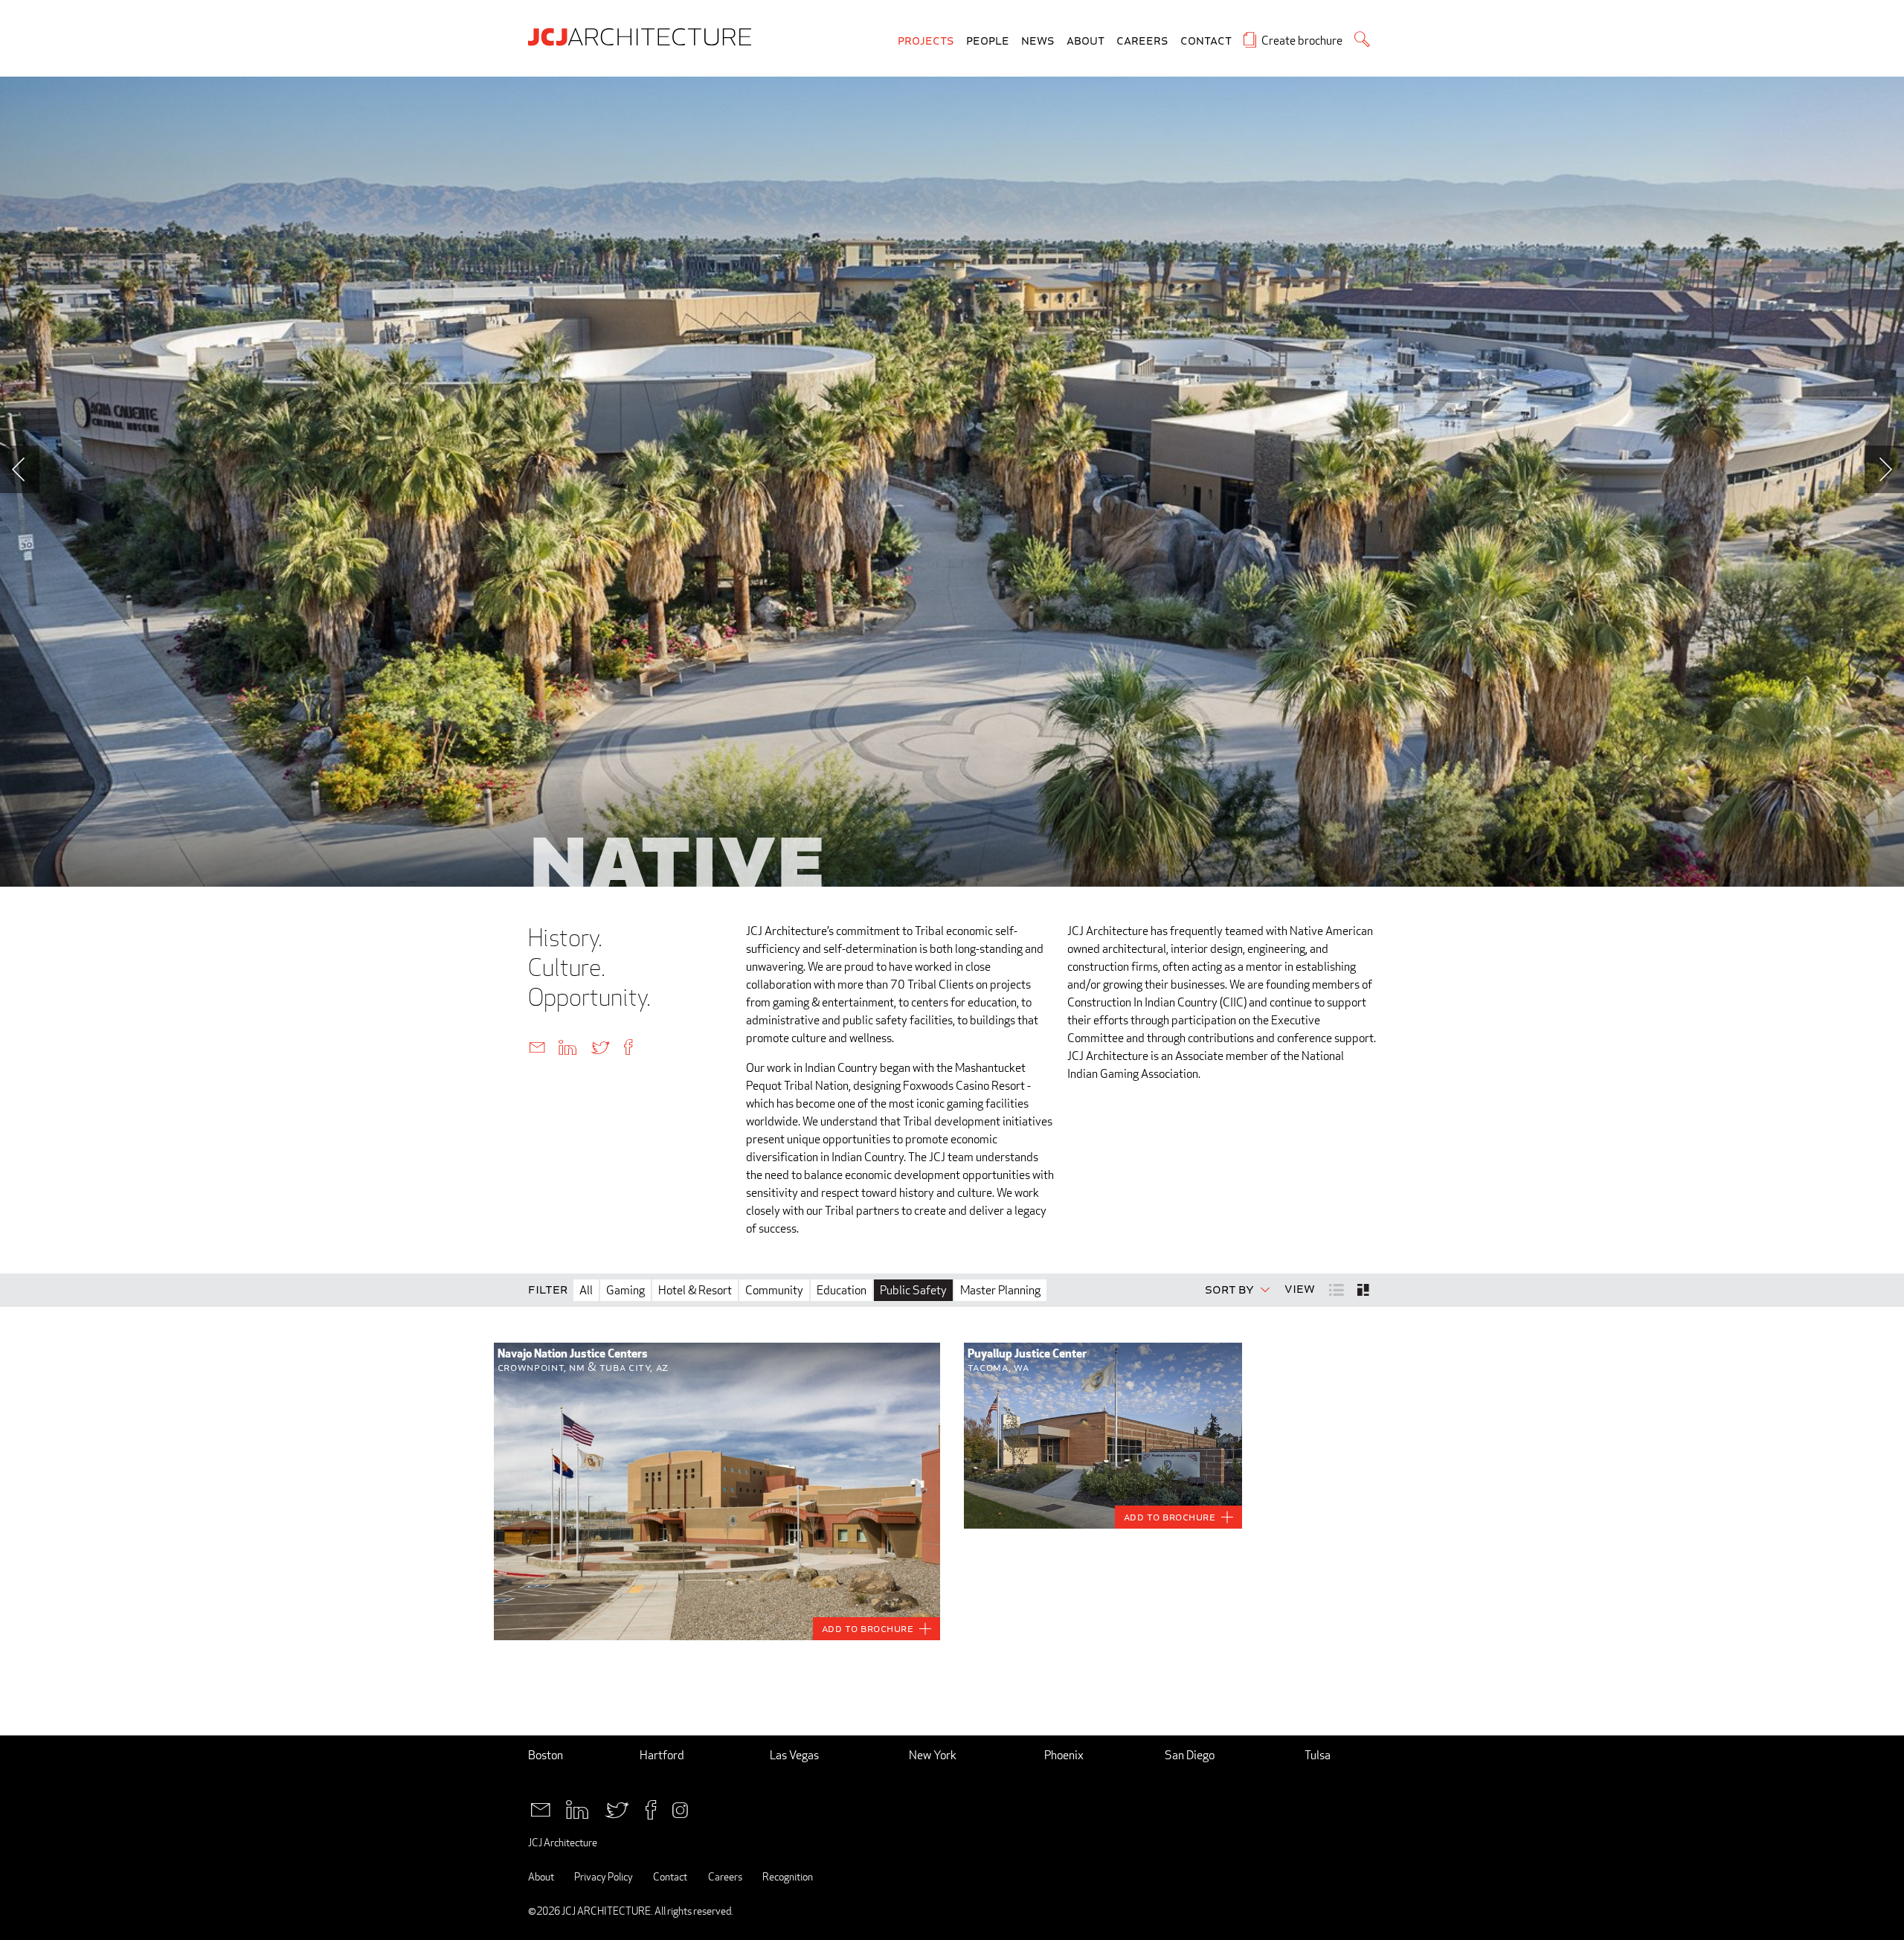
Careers (1142, 41)
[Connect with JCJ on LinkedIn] (577, 1808)
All (586, 1290)
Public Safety (913, 1290)
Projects (926, 41)
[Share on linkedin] (567, 1046)
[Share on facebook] (628, 1046)
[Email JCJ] (540, 1808)
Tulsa (1318, 1755)
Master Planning (1000, 1290)
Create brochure (1302, 41)
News (1038, 41)
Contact (1206, 41)
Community (774, 1290)
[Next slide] (1884, 469)
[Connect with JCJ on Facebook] (651, 1808)
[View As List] (1338, 1289)
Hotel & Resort (695, 1290)
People (988, 41)
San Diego (1190, 1755)
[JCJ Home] (643, 36)
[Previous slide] (20, 469)
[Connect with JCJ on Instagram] (680, 1808)
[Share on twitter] (600, 1046)
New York (933, 1755)
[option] (952, 482)
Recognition (788, 1876)
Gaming (625, 1290)
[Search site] (1362, 39)
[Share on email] (537, 1046)
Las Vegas (794, 1755)
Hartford (662, 1755)
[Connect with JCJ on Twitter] (617, 1808)
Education (842, 1290)
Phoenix (1064, 1755)
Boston (546, 1755)
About (1086, 41)
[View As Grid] (1364, 1290)
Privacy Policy (604, 1876)
